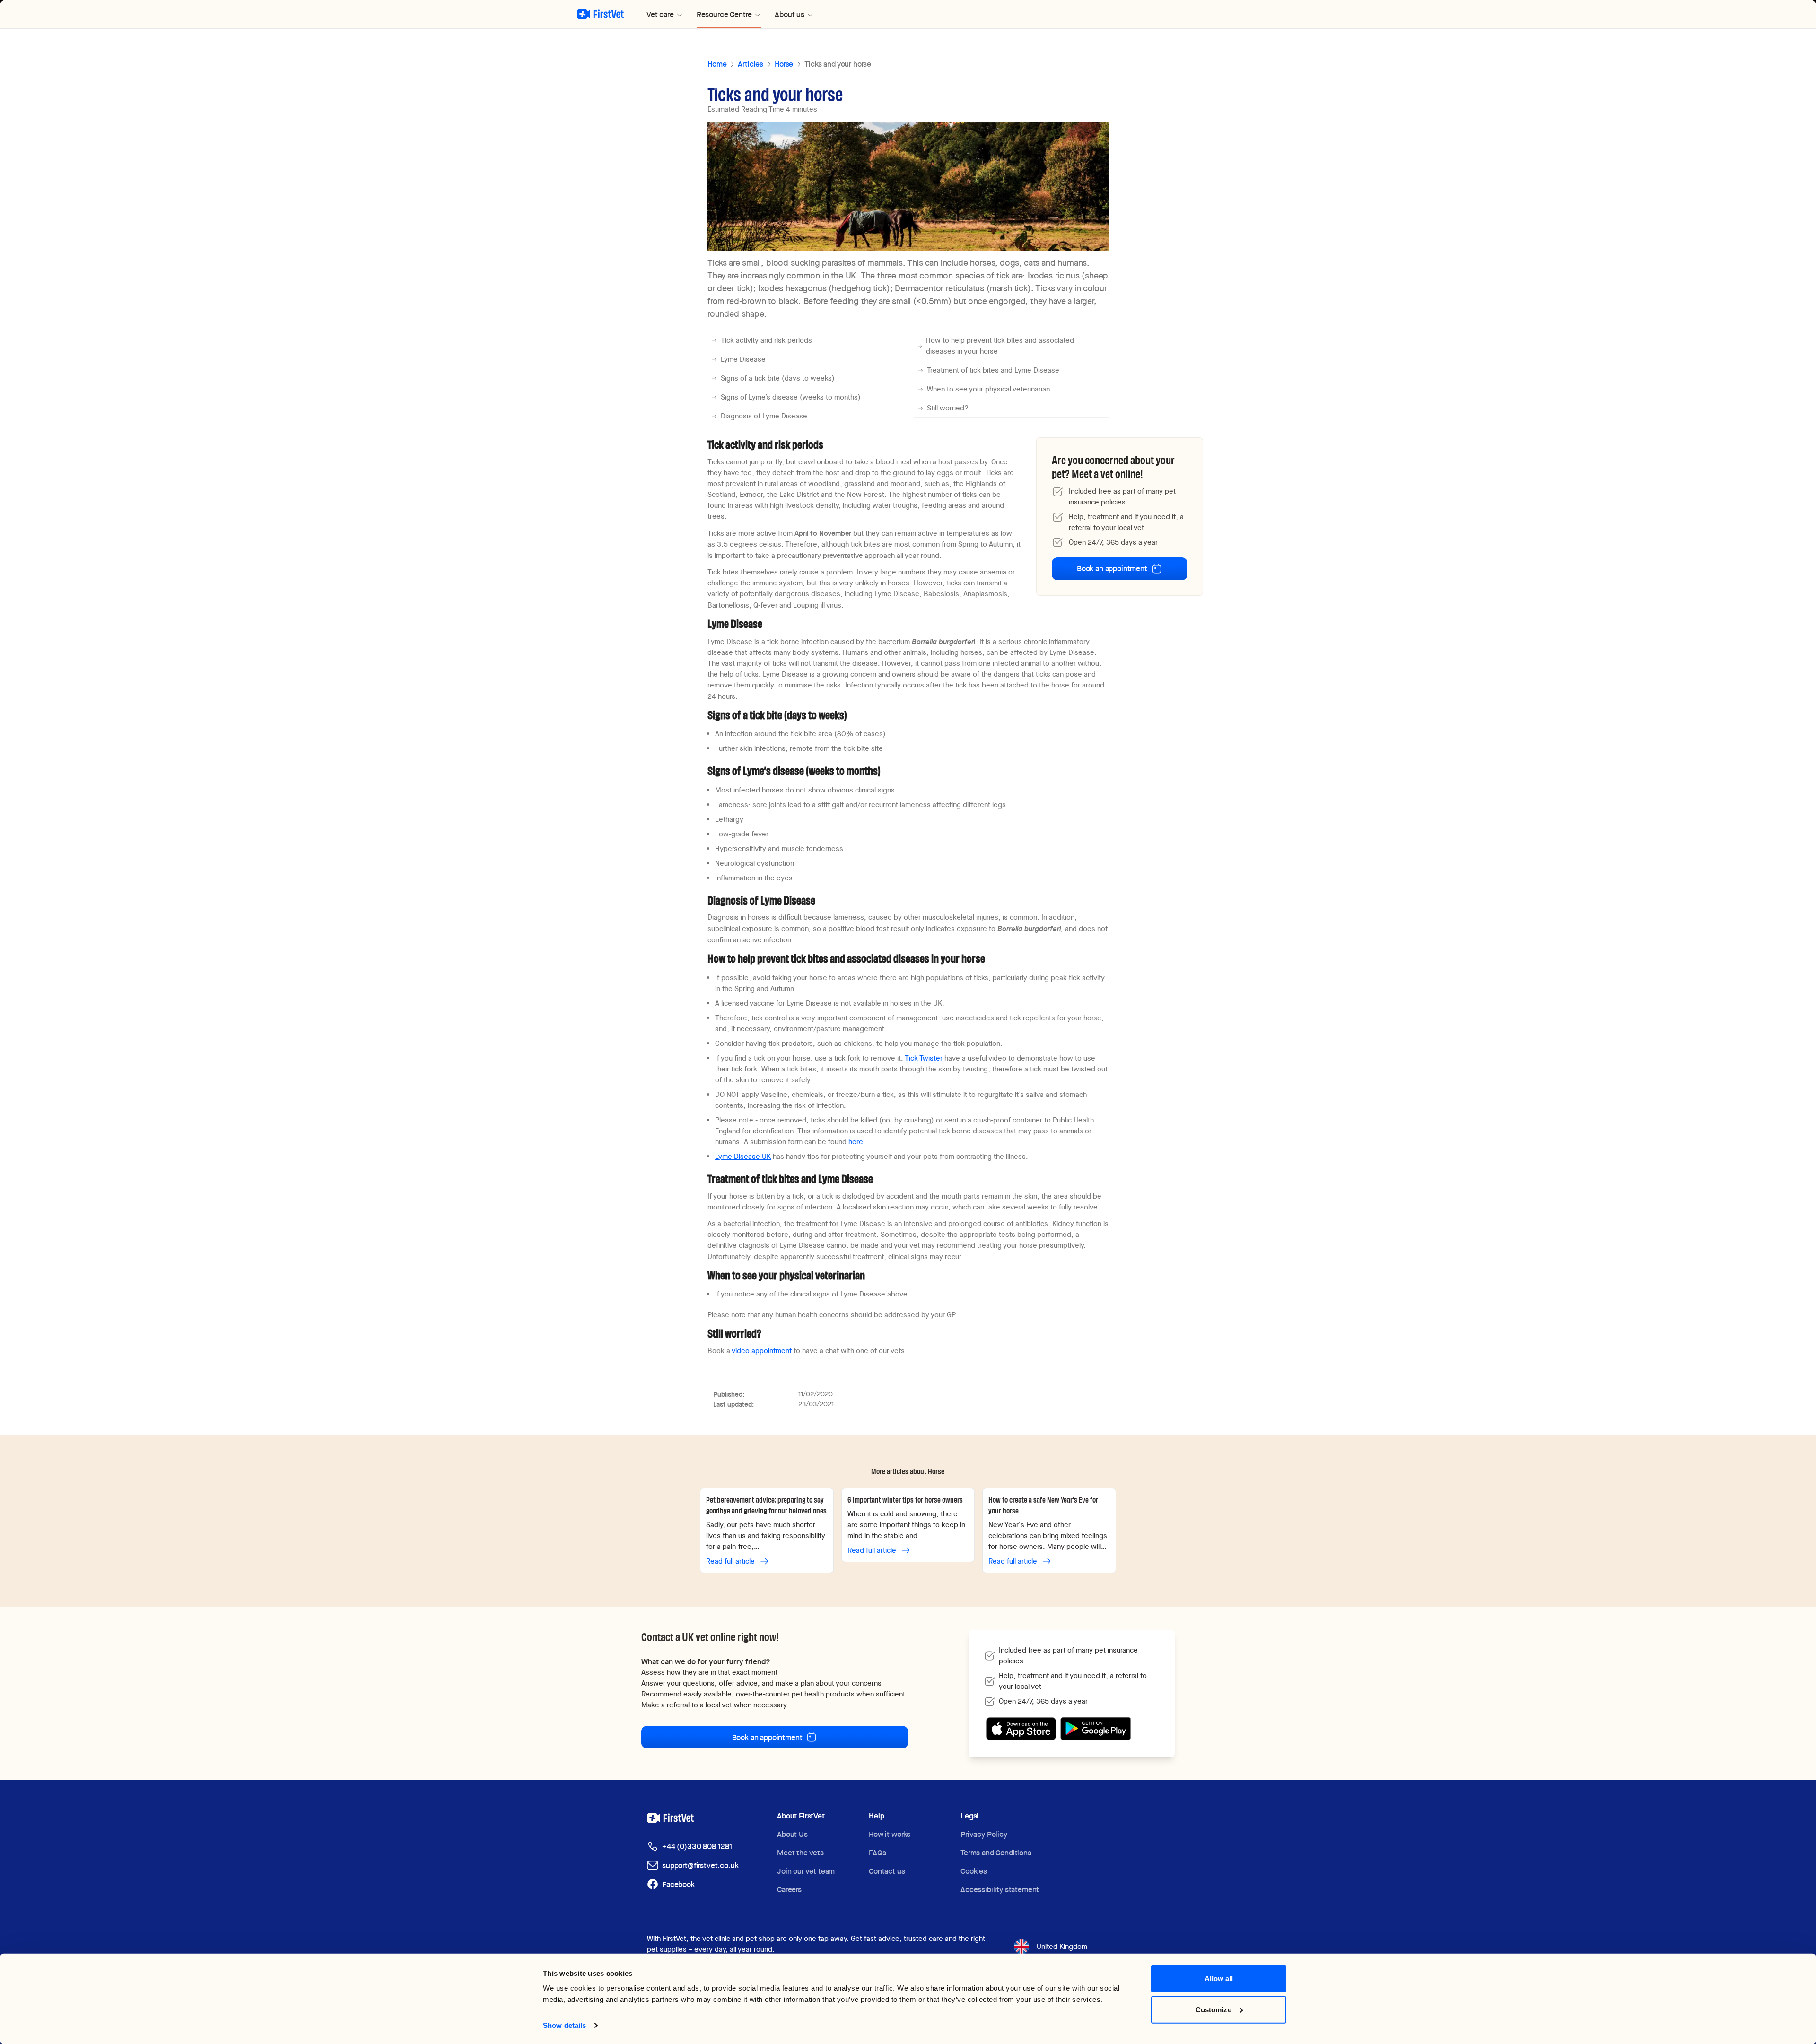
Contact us (887, 1871)
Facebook (678, 1884)
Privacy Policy (984, 1834)
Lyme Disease (743, 359)
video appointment (762, 1351)
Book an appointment (1112, 569)
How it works (890, 1834)
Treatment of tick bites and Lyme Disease (993, 370)
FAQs (877, 1853)
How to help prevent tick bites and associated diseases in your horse (1000, 346)
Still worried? (948, 408)
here (856, 1142)
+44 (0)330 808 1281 (697, 1847)
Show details (564, 2025)
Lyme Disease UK (743, 1157)
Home (717, 64)
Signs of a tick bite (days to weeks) (778, 378)
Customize (1214, 2009)
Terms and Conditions (996, 1853)
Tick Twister (924, 1058)
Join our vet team (806, 1871)
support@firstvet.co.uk (700, 1866)
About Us (792, 1834)
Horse (784, 64)
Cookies (974, 1871)
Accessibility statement (1000, 1890)
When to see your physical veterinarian (988, 389)
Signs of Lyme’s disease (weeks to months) (791, 397)
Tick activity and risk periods (766, 340)
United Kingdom (1062, 1947)
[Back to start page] (600, 14)
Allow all (1219, 1979)
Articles (751, 64)
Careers (789, 1890)
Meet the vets (800, 1853)
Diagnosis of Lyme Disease (764, 416)
